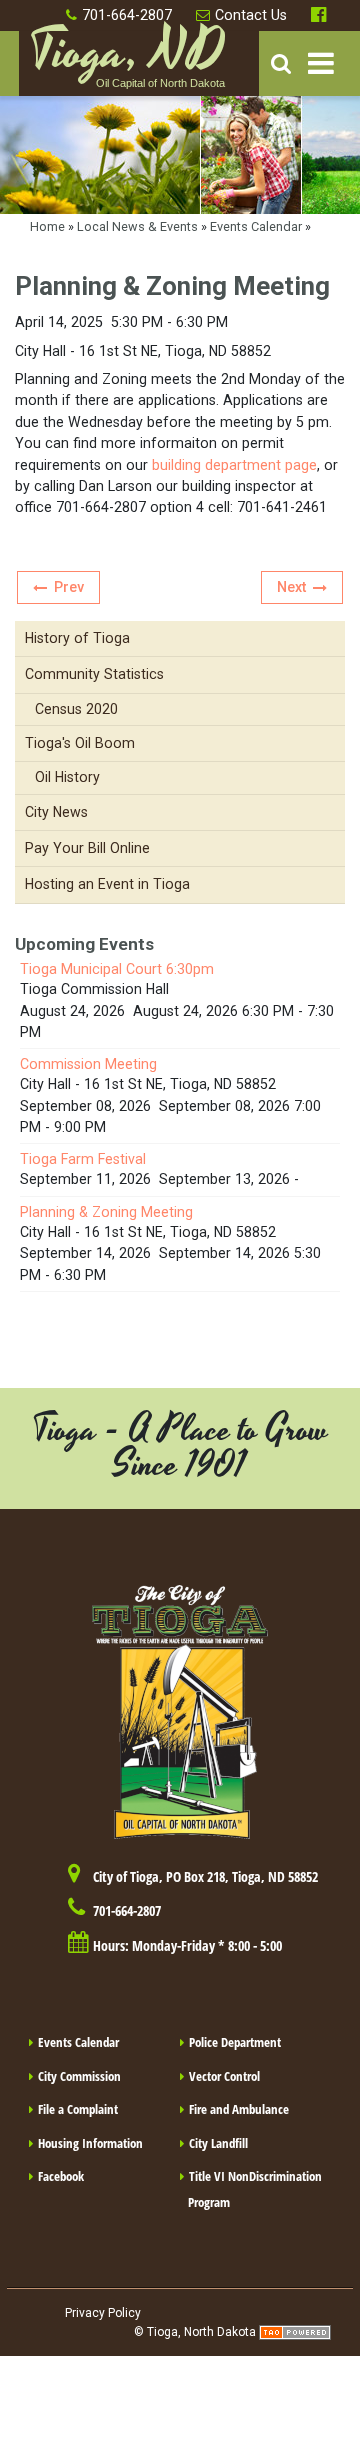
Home (47, 226)
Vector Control (224, 2076)
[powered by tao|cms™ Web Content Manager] (295, 2332)
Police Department (235, 2042)
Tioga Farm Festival (83, 1159)
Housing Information (90, 2143)
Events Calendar (256, 226)
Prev (69, 587)
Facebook (321, 15)
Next (291, 587)
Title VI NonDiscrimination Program (255, 2189)
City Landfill (218, 2143)
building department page (232, 465)
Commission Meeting (88, 1064)
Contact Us (251, 15)
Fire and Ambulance (239, 2109)
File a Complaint (78, 2109)
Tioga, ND (127, 61)
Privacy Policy (103, 2313)
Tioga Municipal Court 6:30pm (117, 969)
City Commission (79, 2076)
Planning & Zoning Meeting (106, 1212)
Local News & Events (137, 226)
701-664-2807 (127, 15)
